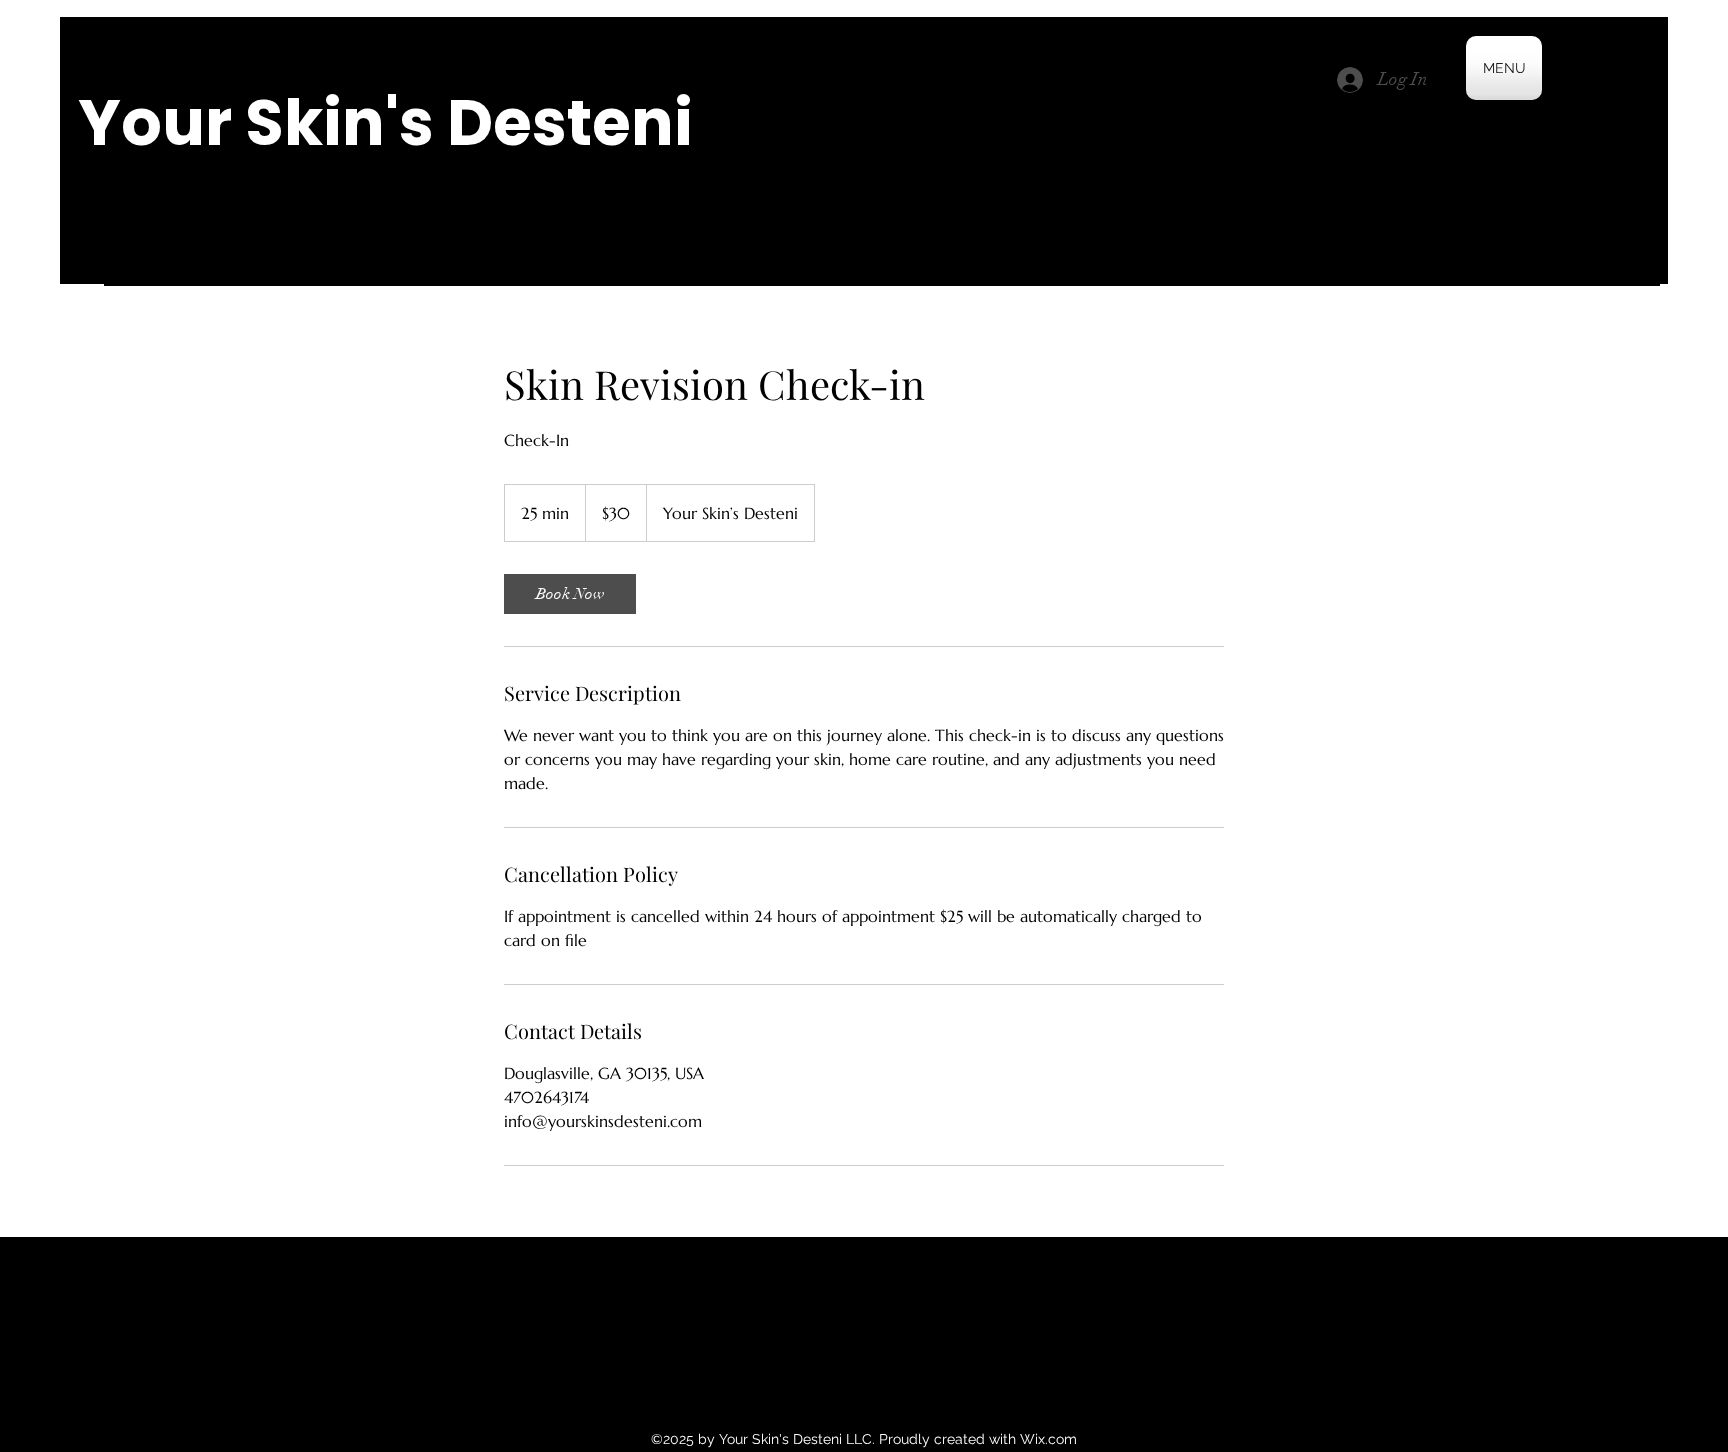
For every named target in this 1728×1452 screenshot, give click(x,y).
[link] (570, 594)
